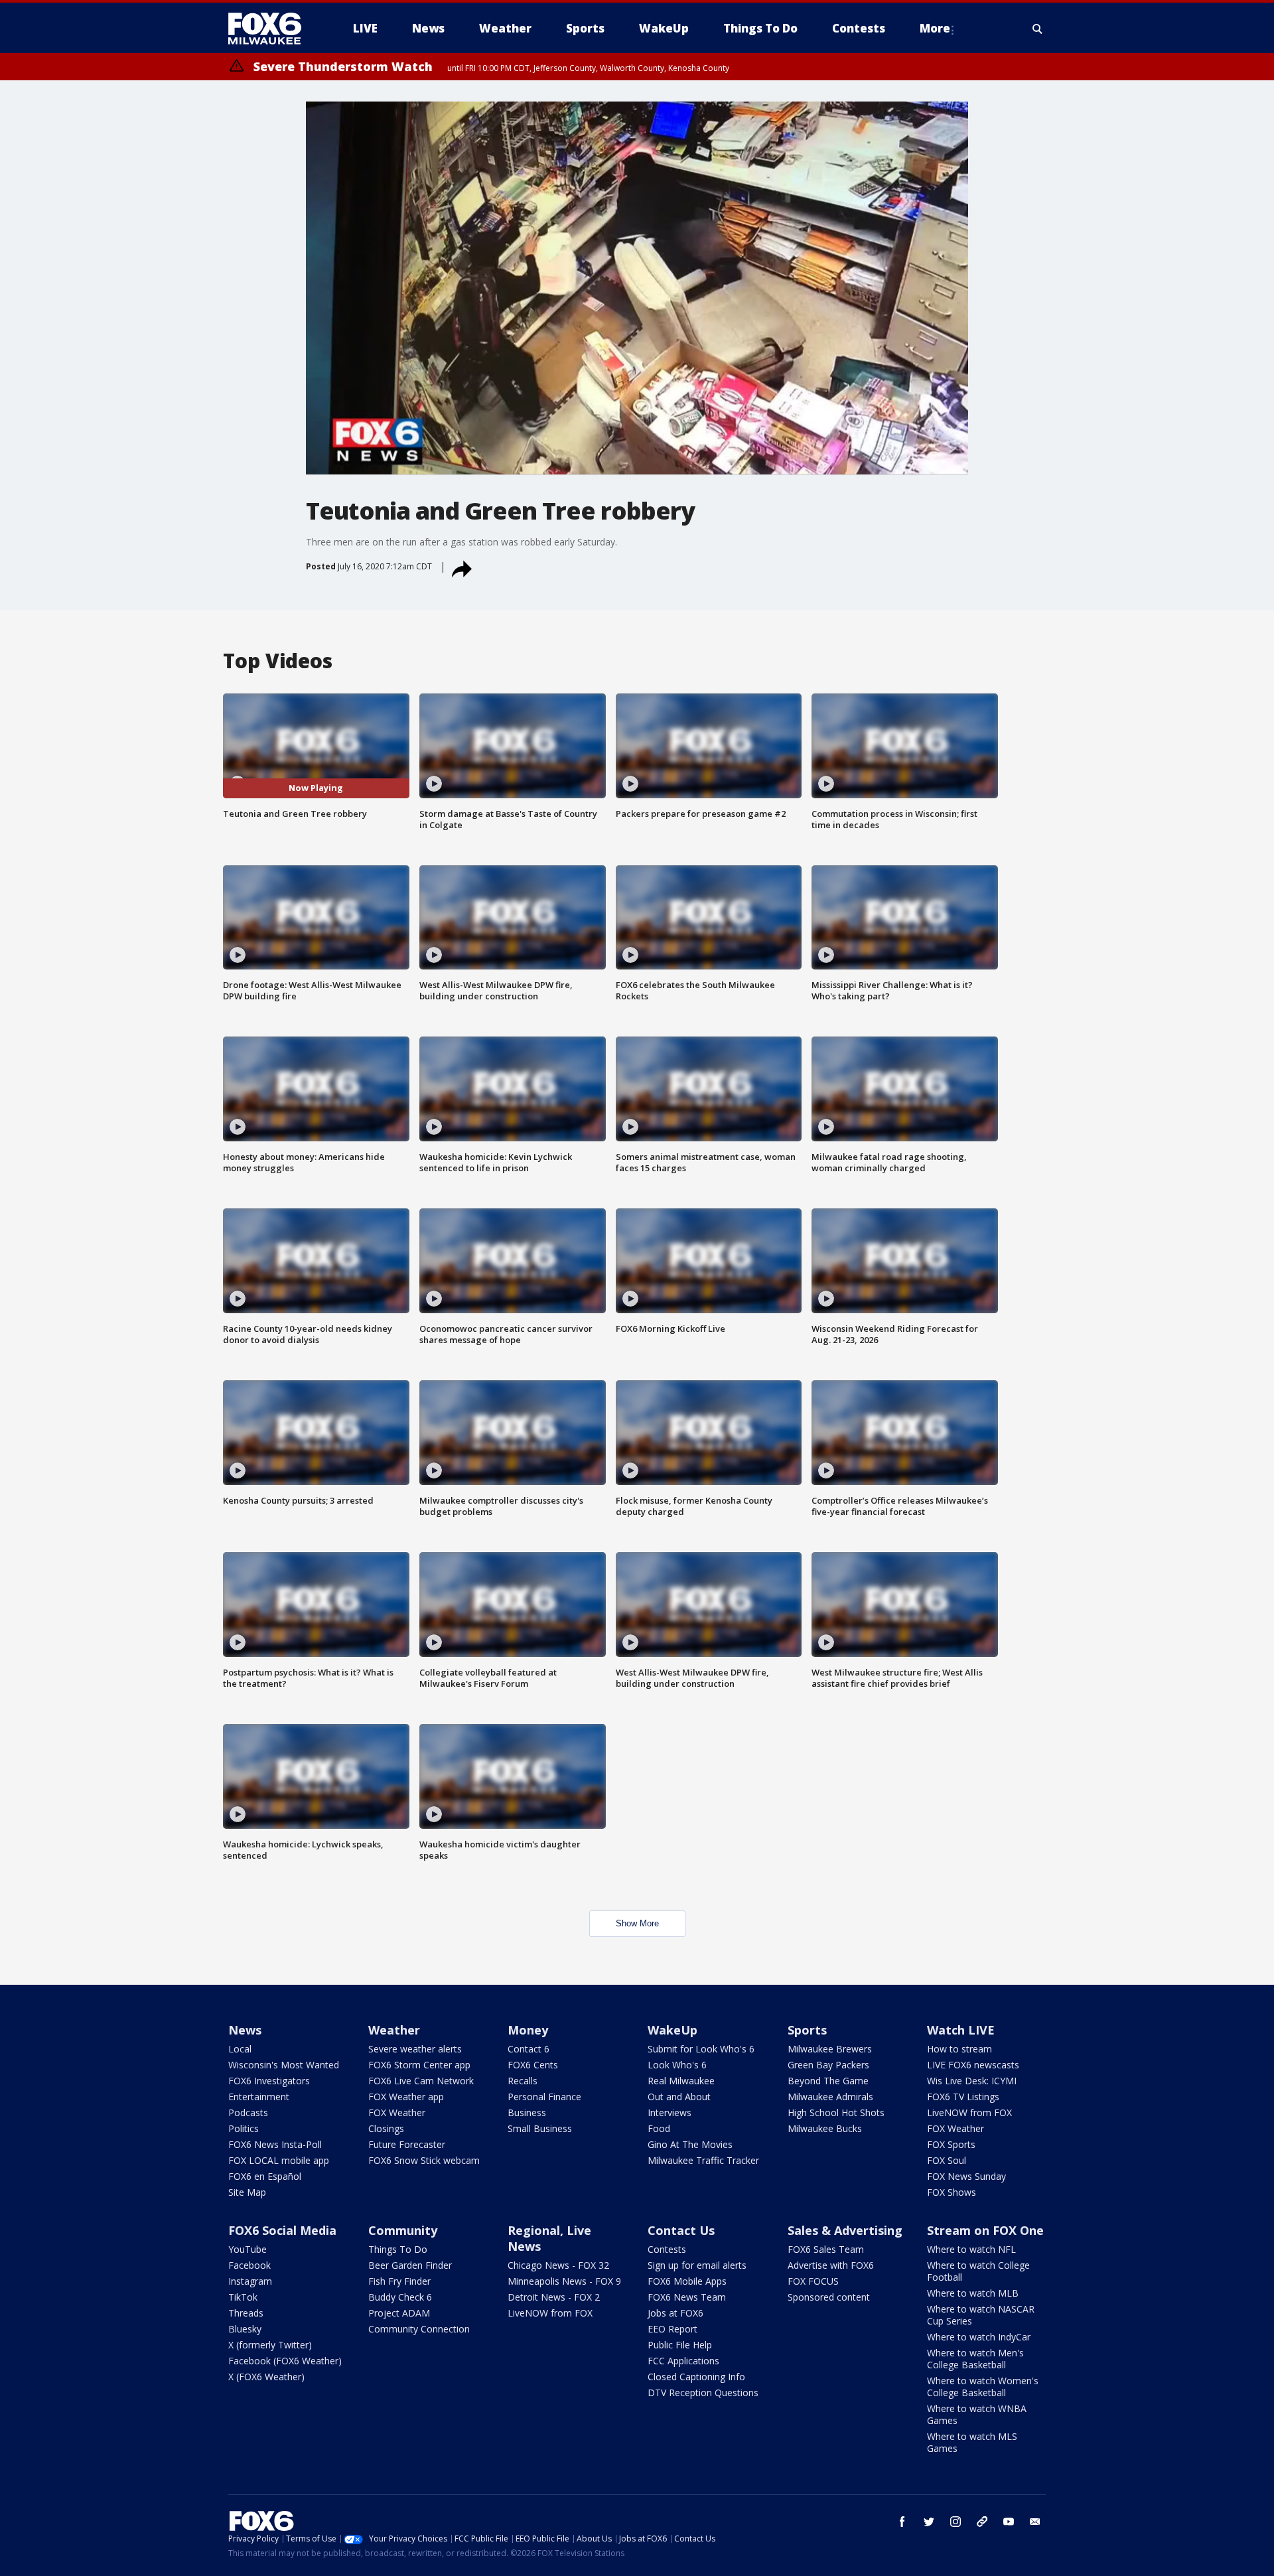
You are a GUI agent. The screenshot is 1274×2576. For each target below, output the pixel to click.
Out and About (679, 2097)
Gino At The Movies (690, 2144)
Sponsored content (829, 2297)
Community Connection (419, 2329)
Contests (667, 2249)
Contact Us (681, 2230)
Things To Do (398, 2249)
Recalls (523, 2081)
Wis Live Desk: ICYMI (972, 2081)
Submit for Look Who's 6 (701, 2049)
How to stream (959, 2049)
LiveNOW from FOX (969, 2112)
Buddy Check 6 (400, 2297)
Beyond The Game (828, 2081)
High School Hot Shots (836, 2112)
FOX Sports (951, 2144)
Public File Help (680, 2345)
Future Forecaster (407, 2144)
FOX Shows (952, 2192)
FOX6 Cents (533, 2065)
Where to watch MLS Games (972, 2442)
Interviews (670, 2112)
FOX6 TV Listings (963, 2097)
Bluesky (245, 2329)
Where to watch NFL (971, 2249)
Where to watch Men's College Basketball (975, 2359)
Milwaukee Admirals (830, 2097)
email (1035, 2522)
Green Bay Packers (828, 2065)
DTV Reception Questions (703, 2393)
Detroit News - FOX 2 (554, 2297)
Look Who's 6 (677, 2065)
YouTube (248, 2249)
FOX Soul (947, 2160)
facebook (902, 2522)
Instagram (250, 2281)
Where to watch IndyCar (979, 2337)
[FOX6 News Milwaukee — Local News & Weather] (272, 29)
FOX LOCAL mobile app (279, 2160)
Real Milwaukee (681, 2081)
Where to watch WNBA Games (977, 2414)
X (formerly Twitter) (270, 2345)
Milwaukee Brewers (830, 2049)
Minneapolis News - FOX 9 (564, 2281)
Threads (246, 2313)
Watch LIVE (961, 2030)
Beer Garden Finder (410, 2265)
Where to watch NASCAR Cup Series (981, 2315)
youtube (1009, 2522)
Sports (807, 2030)
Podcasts (248, 2112)
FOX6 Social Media (282, 2230)
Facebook (249, 2265)
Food (659, 2128)
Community (403, 2230)
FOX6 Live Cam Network (421, 2081)
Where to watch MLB (973, 2293)
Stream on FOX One (985, 2230)
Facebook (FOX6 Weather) (285, 2361)
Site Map (247, 2192)
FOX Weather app (406, 2097)
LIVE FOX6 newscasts (973, 2065)
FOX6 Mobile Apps (687, 2281)
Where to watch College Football (978, 2271)
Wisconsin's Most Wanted (284, 2065)
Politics (244, 2128)
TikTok (243, 2297)
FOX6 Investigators (269, 2081)
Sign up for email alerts (697, 2265)
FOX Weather (397, 2112)
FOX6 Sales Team (826, 2249)
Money (528, 2030)
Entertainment (259, 2097)
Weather (394, 2030)
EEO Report (672, 2329)
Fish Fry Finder (399, 2281)
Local (240, 2049)
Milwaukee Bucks (825, 2128)
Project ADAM (399, 2313)
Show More (637, 1923)
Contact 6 (529, 2049)
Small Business (540, 2128)
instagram (955, 2522)
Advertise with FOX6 (831, 2265)
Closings (386, 2128)
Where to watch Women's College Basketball (983, 2387)
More (935, 28)
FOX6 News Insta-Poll (275, 2144)
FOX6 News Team (687, 2297)
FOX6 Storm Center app (419, 2065)
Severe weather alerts (415, 2049)
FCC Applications (683, 2361)
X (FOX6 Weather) (266, 2377)
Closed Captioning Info (696, 2377)
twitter (929, 2522)
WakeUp (672, 2030)
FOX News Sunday (966, 2176)
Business (527, 2112)
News (245, 2030)
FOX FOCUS (813, 2281)
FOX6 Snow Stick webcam (424, 2160)
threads (982, 2522)
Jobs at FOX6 (675, 2313)
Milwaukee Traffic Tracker (703, 2160)
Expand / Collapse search (1038, 29)
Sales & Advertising (845, 2230)
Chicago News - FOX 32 (558, 2265)
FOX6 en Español (265, 2176)
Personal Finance (544, 2097)
